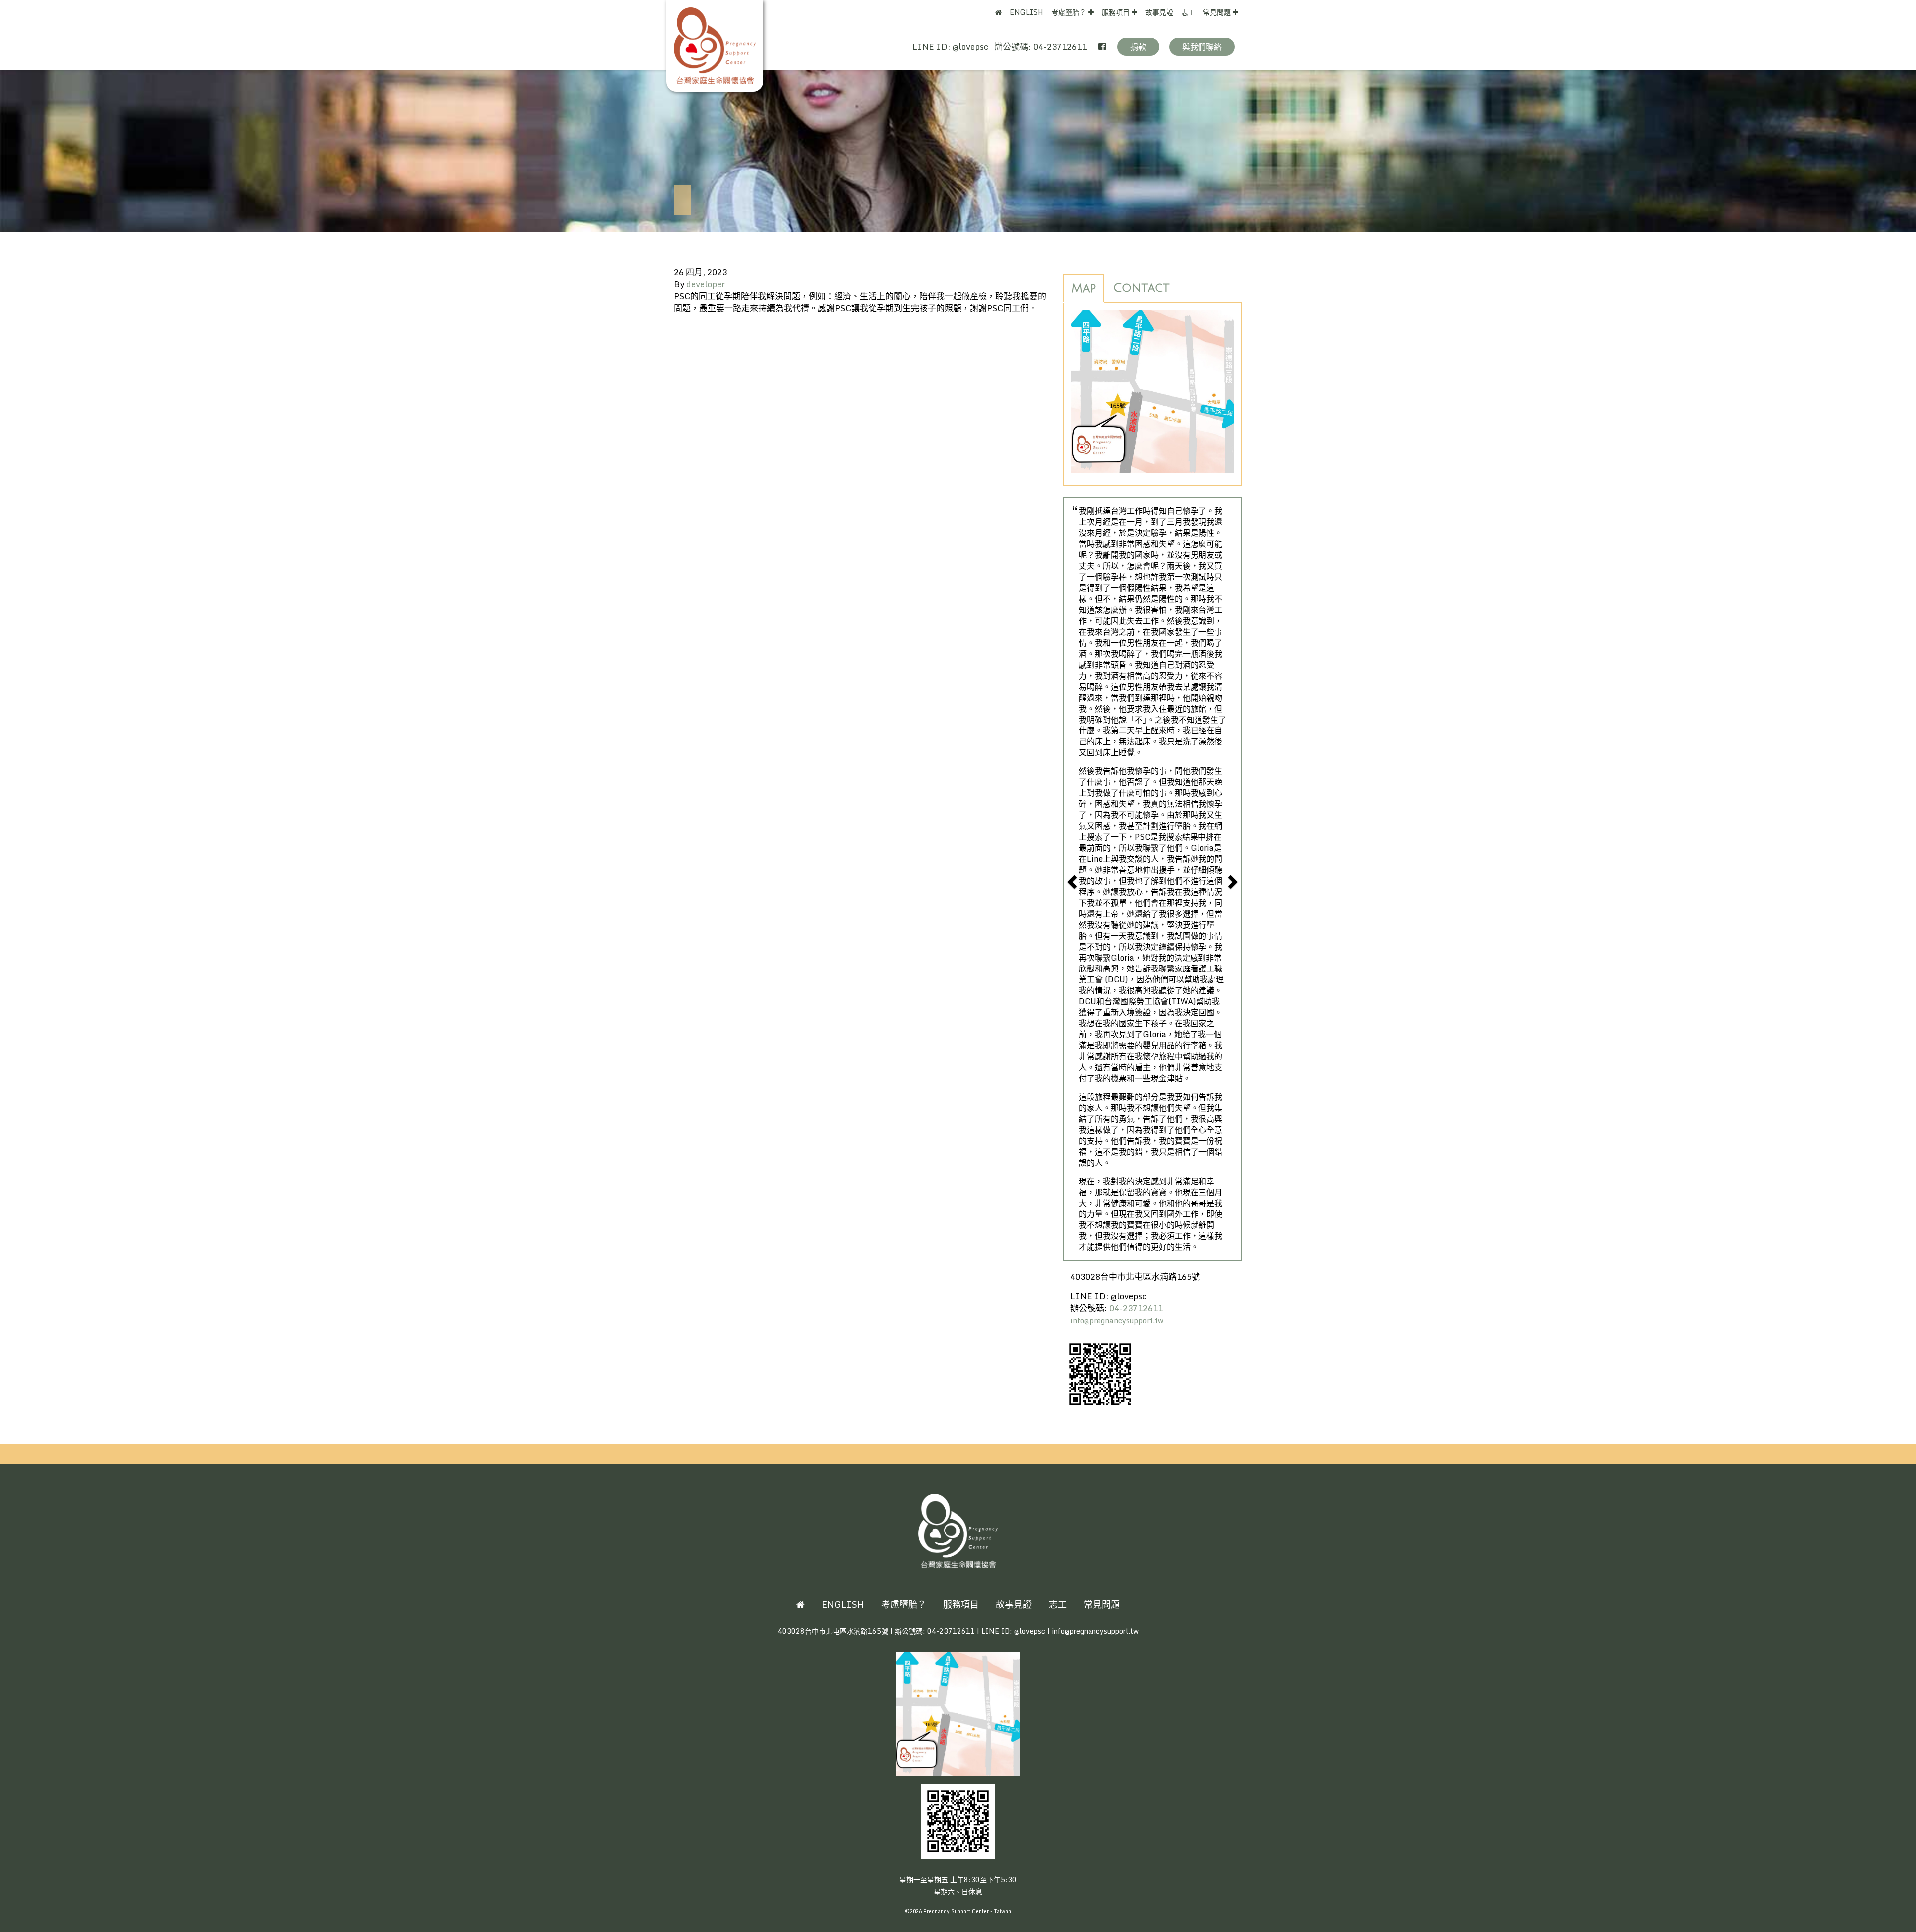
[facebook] (1102, 46)
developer (706, 284)
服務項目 (1117, 12)
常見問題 (1218, 12)
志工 (1188, 12)
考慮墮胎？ (1070, 12)
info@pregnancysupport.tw (1117, 1321)
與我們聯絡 (1202, 47)
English (1027, 12)
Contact (1141, 288)
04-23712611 (1061, 47)
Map (1083, 288)
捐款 (1138, 47)
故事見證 (1159, 12)
